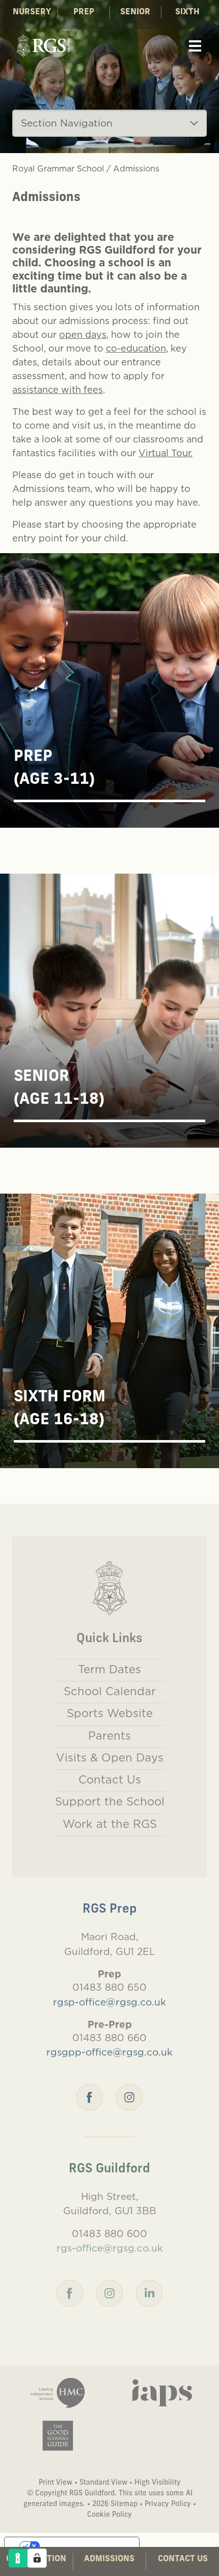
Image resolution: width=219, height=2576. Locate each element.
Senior (135, 12)
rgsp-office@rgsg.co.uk (109, 2002)
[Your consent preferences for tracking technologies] (37, 2558)
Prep (84, 12)
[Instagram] (129, 2096)
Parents (109, 1736)
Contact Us (183, 2559)
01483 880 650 (109, 1987)
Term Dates (109, 1669)
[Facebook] (90, 2096)
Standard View (103, 2483)
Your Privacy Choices (82, 2546)
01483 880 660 (109, 2038)
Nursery (32, 12)
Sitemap (124, 2504)
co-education (136, 348)
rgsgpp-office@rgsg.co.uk (109, 2052)
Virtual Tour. (166, 453)
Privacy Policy (168, 2504)
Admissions (109, 2559)
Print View (56, 2483)
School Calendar (110, 1691)
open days (83, 335)
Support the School (110, 1801)
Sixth (187, 12)
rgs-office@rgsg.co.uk (110, 2248)
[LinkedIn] (149, 2292)
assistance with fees (58, 390)
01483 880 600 (109, 2234)
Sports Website (110, 1713)
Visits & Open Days (110, 1757)
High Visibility (158, 2483)
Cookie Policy (109, 2515)
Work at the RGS (110, 1824)
